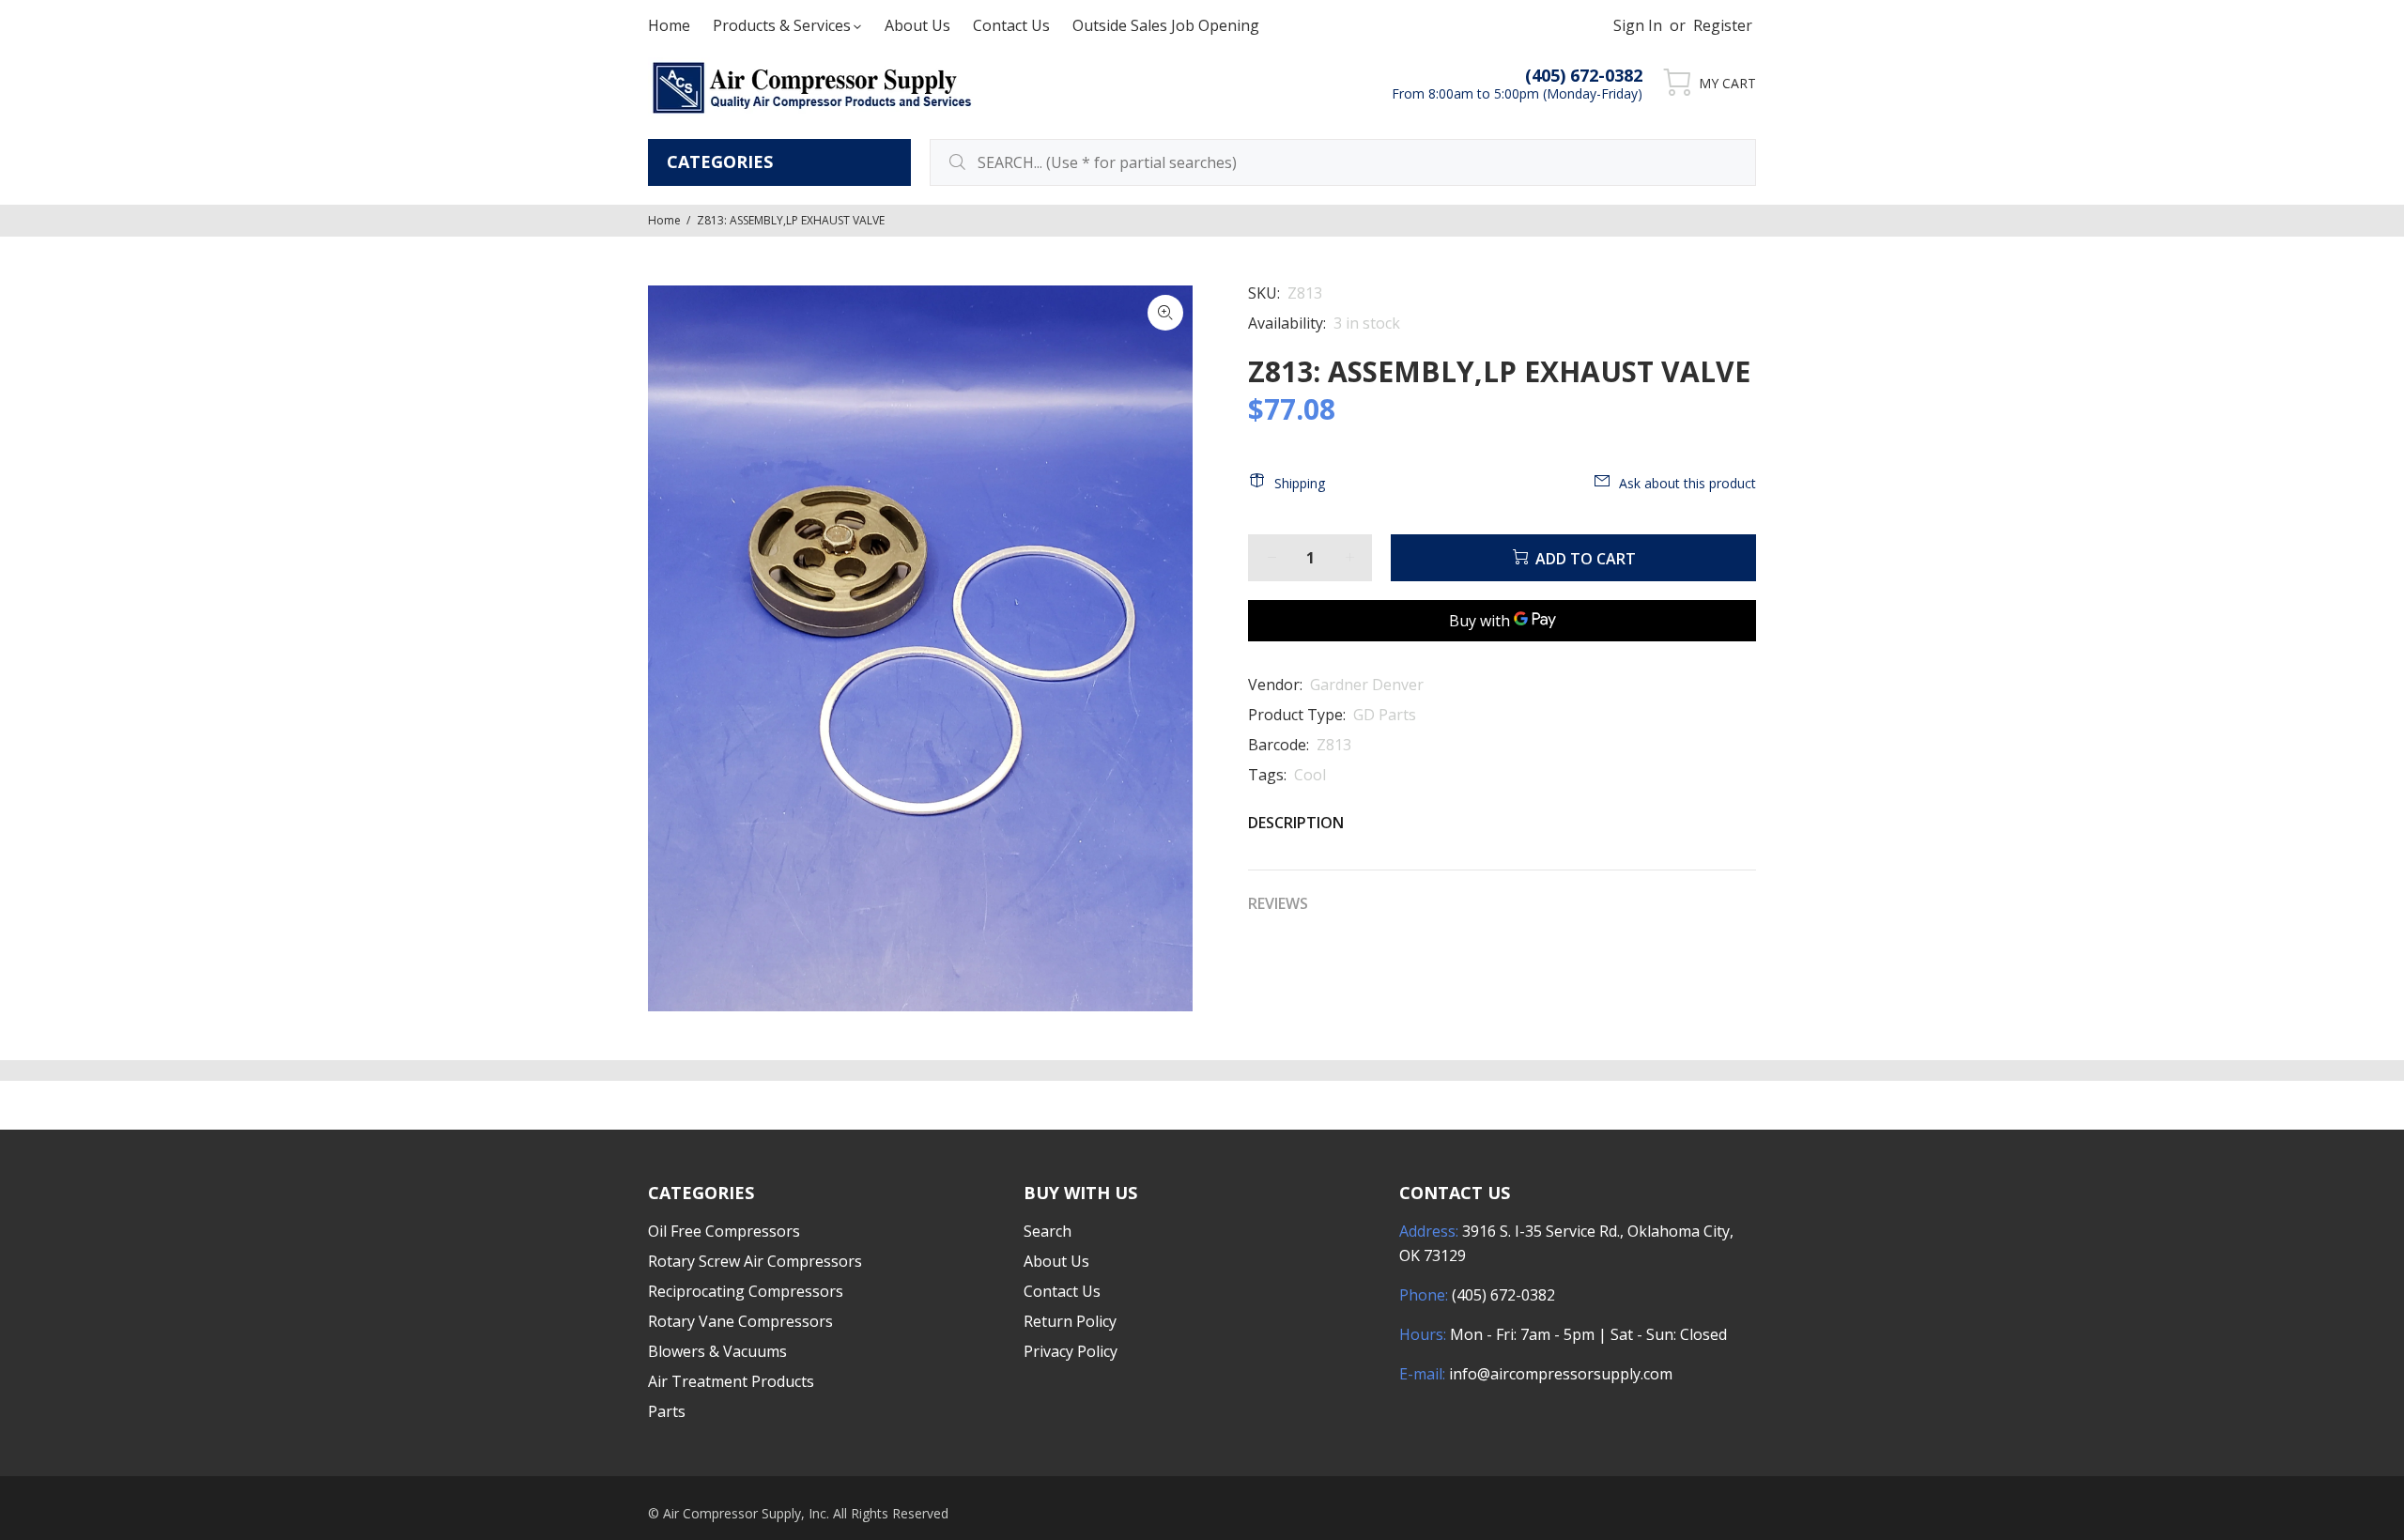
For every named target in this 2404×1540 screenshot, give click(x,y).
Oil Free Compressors (724, 1231)
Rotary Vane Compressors (740, 1321)
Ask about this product (1687, 483)
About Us (1056, 1261)
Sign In (1638, 25)
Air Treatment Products (731, 1381)
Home (664, 220)
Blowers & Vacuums (717, 1351)
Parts (667, 1411)
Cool (1310, 775)
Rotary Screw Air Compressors (755, 1261)
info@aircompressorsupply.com (1561, 1374)
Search (1048, 1231)
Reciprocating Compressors (746, 1291)
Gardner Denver (1367, 685)
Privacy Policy (1071, 1351)
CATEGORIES (720, 162)
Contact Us (1062, 1291)
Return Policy (1070, 1321)
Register (1723, 25)
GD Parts (1385, 715)
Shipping (1300, 483)
